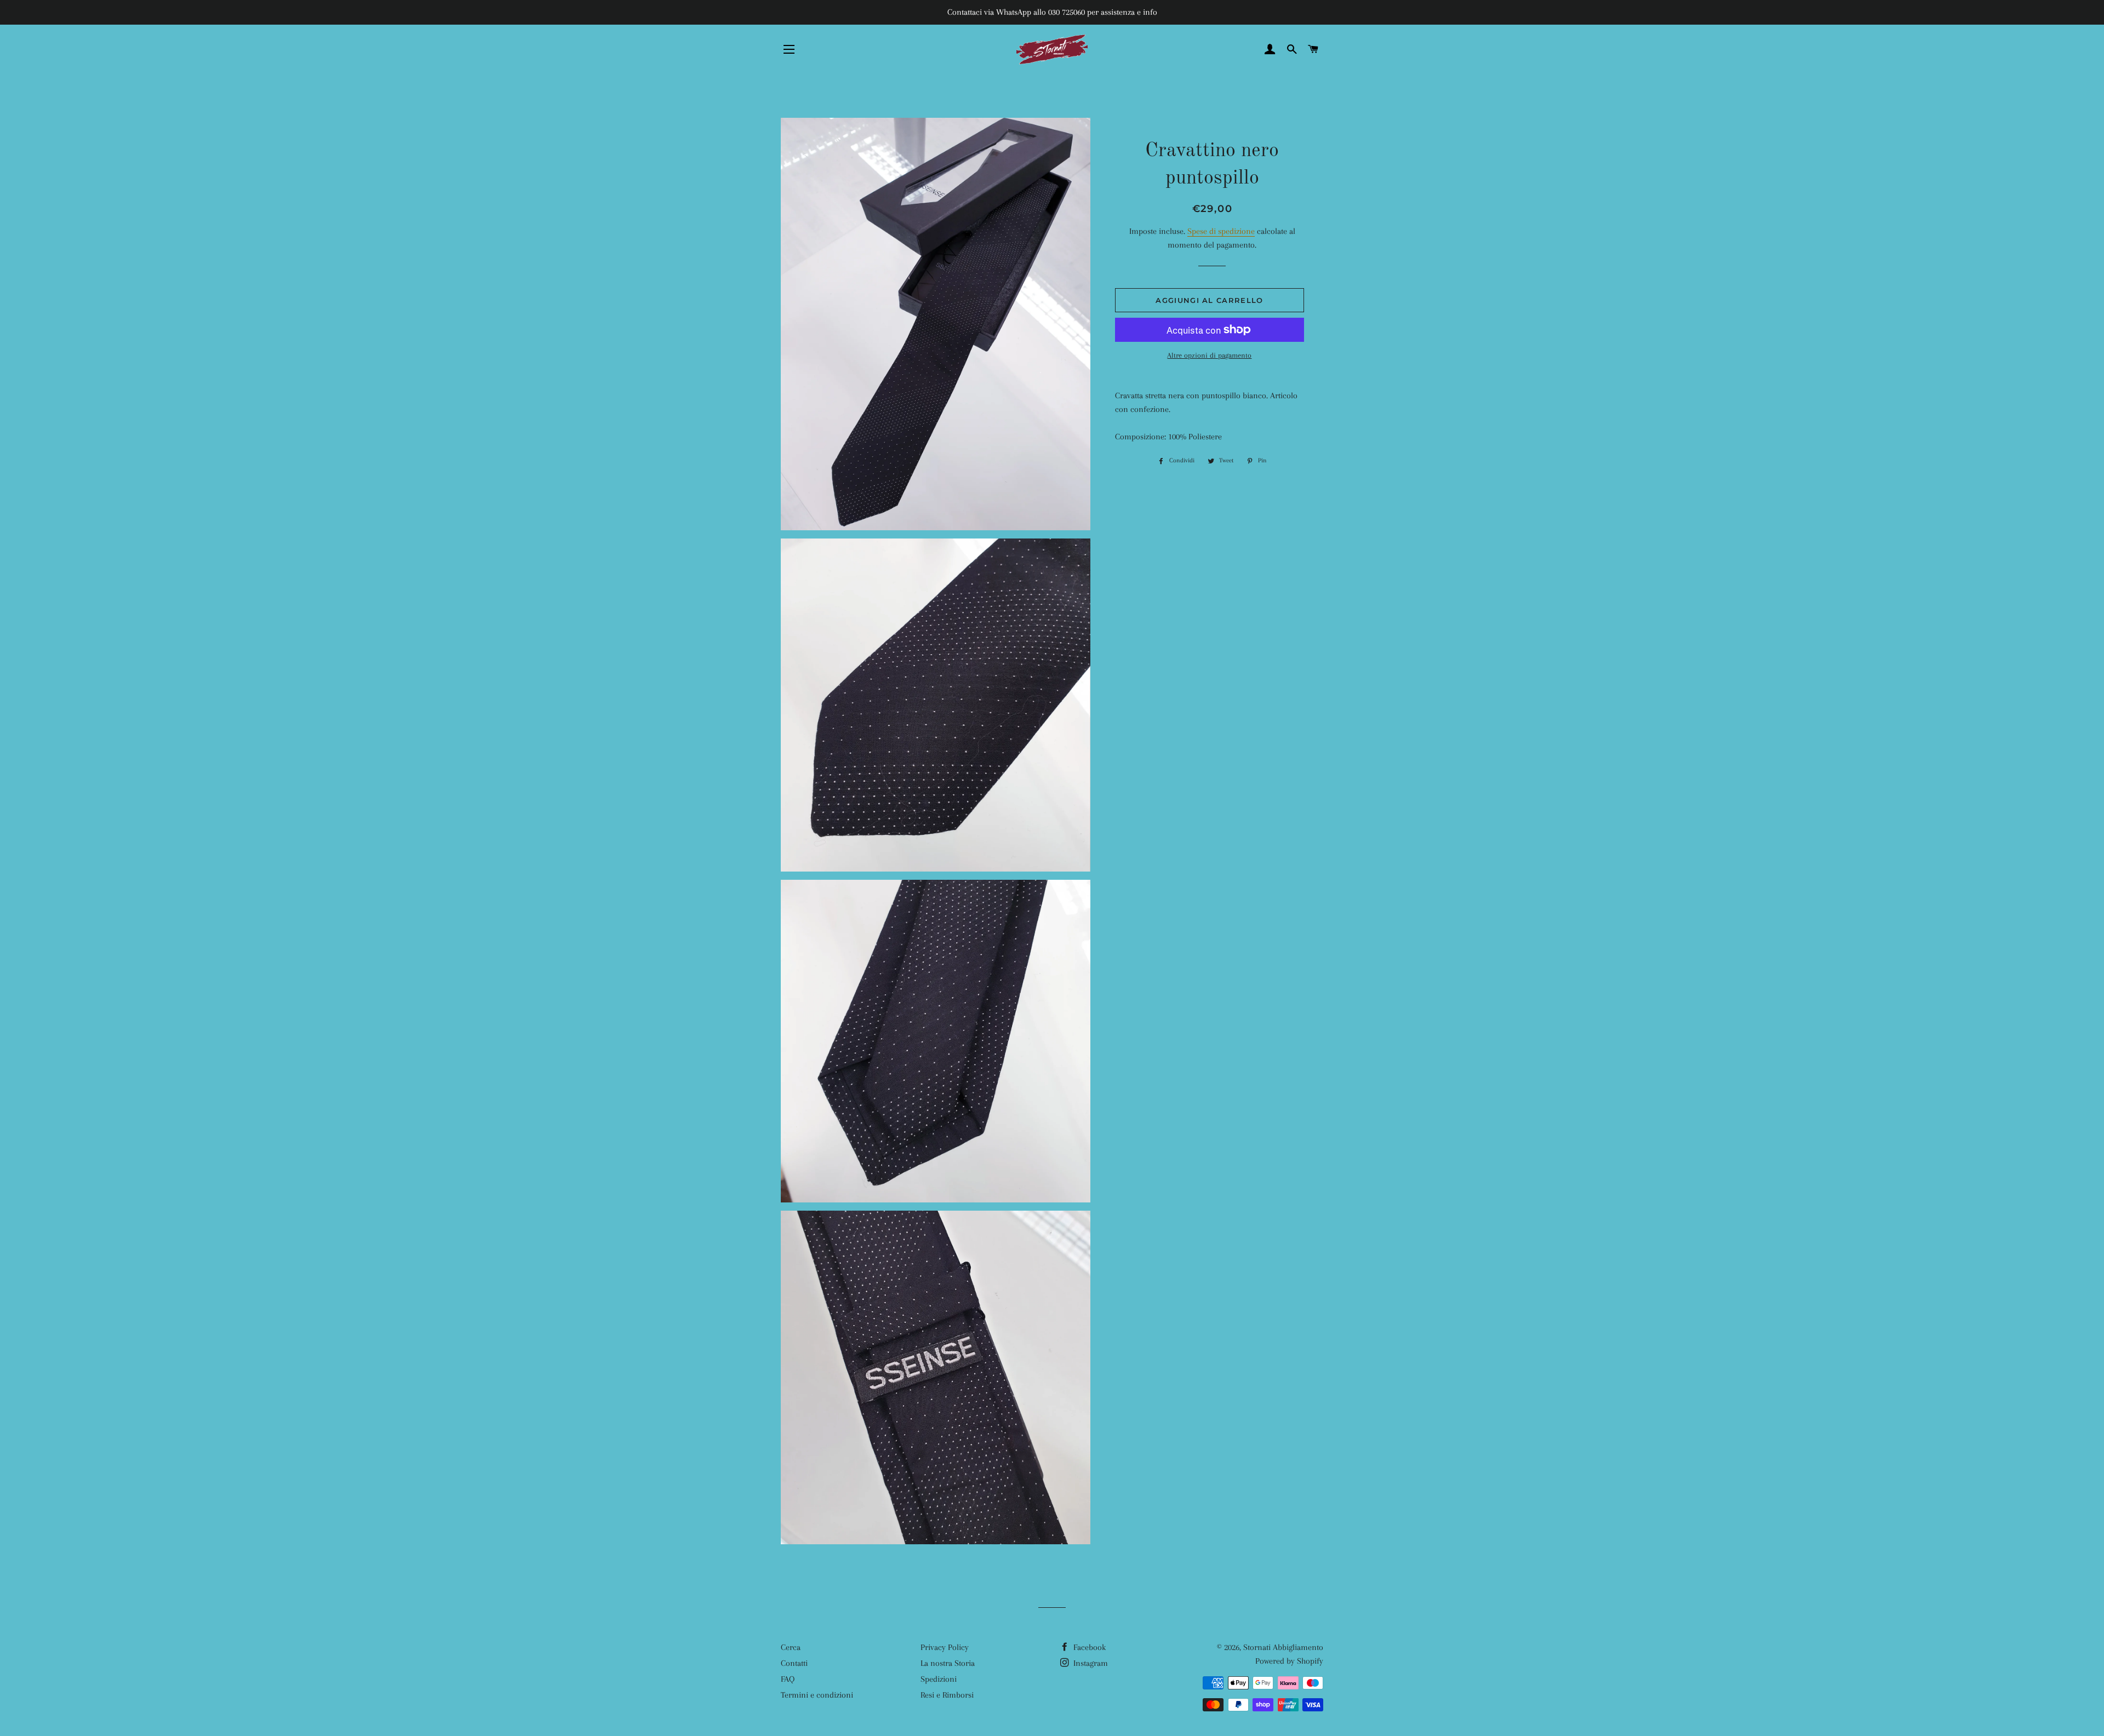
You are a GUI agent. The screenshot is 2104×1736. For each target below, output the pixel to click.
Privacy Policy (945, 1647)
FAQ (788, 1679)
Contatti (794, 1663)
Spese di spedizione (1221, 231)
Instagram (1090, 1663)
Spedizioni (939, 1679)
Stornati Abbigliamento (1283, 1647)
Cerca (791, 1647)
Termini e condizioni (817, 1695)
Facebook (1088, 1647)
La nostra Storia (948, 1663)
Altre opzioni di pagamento (1209, 355)
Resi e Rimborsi (947, 1695)
